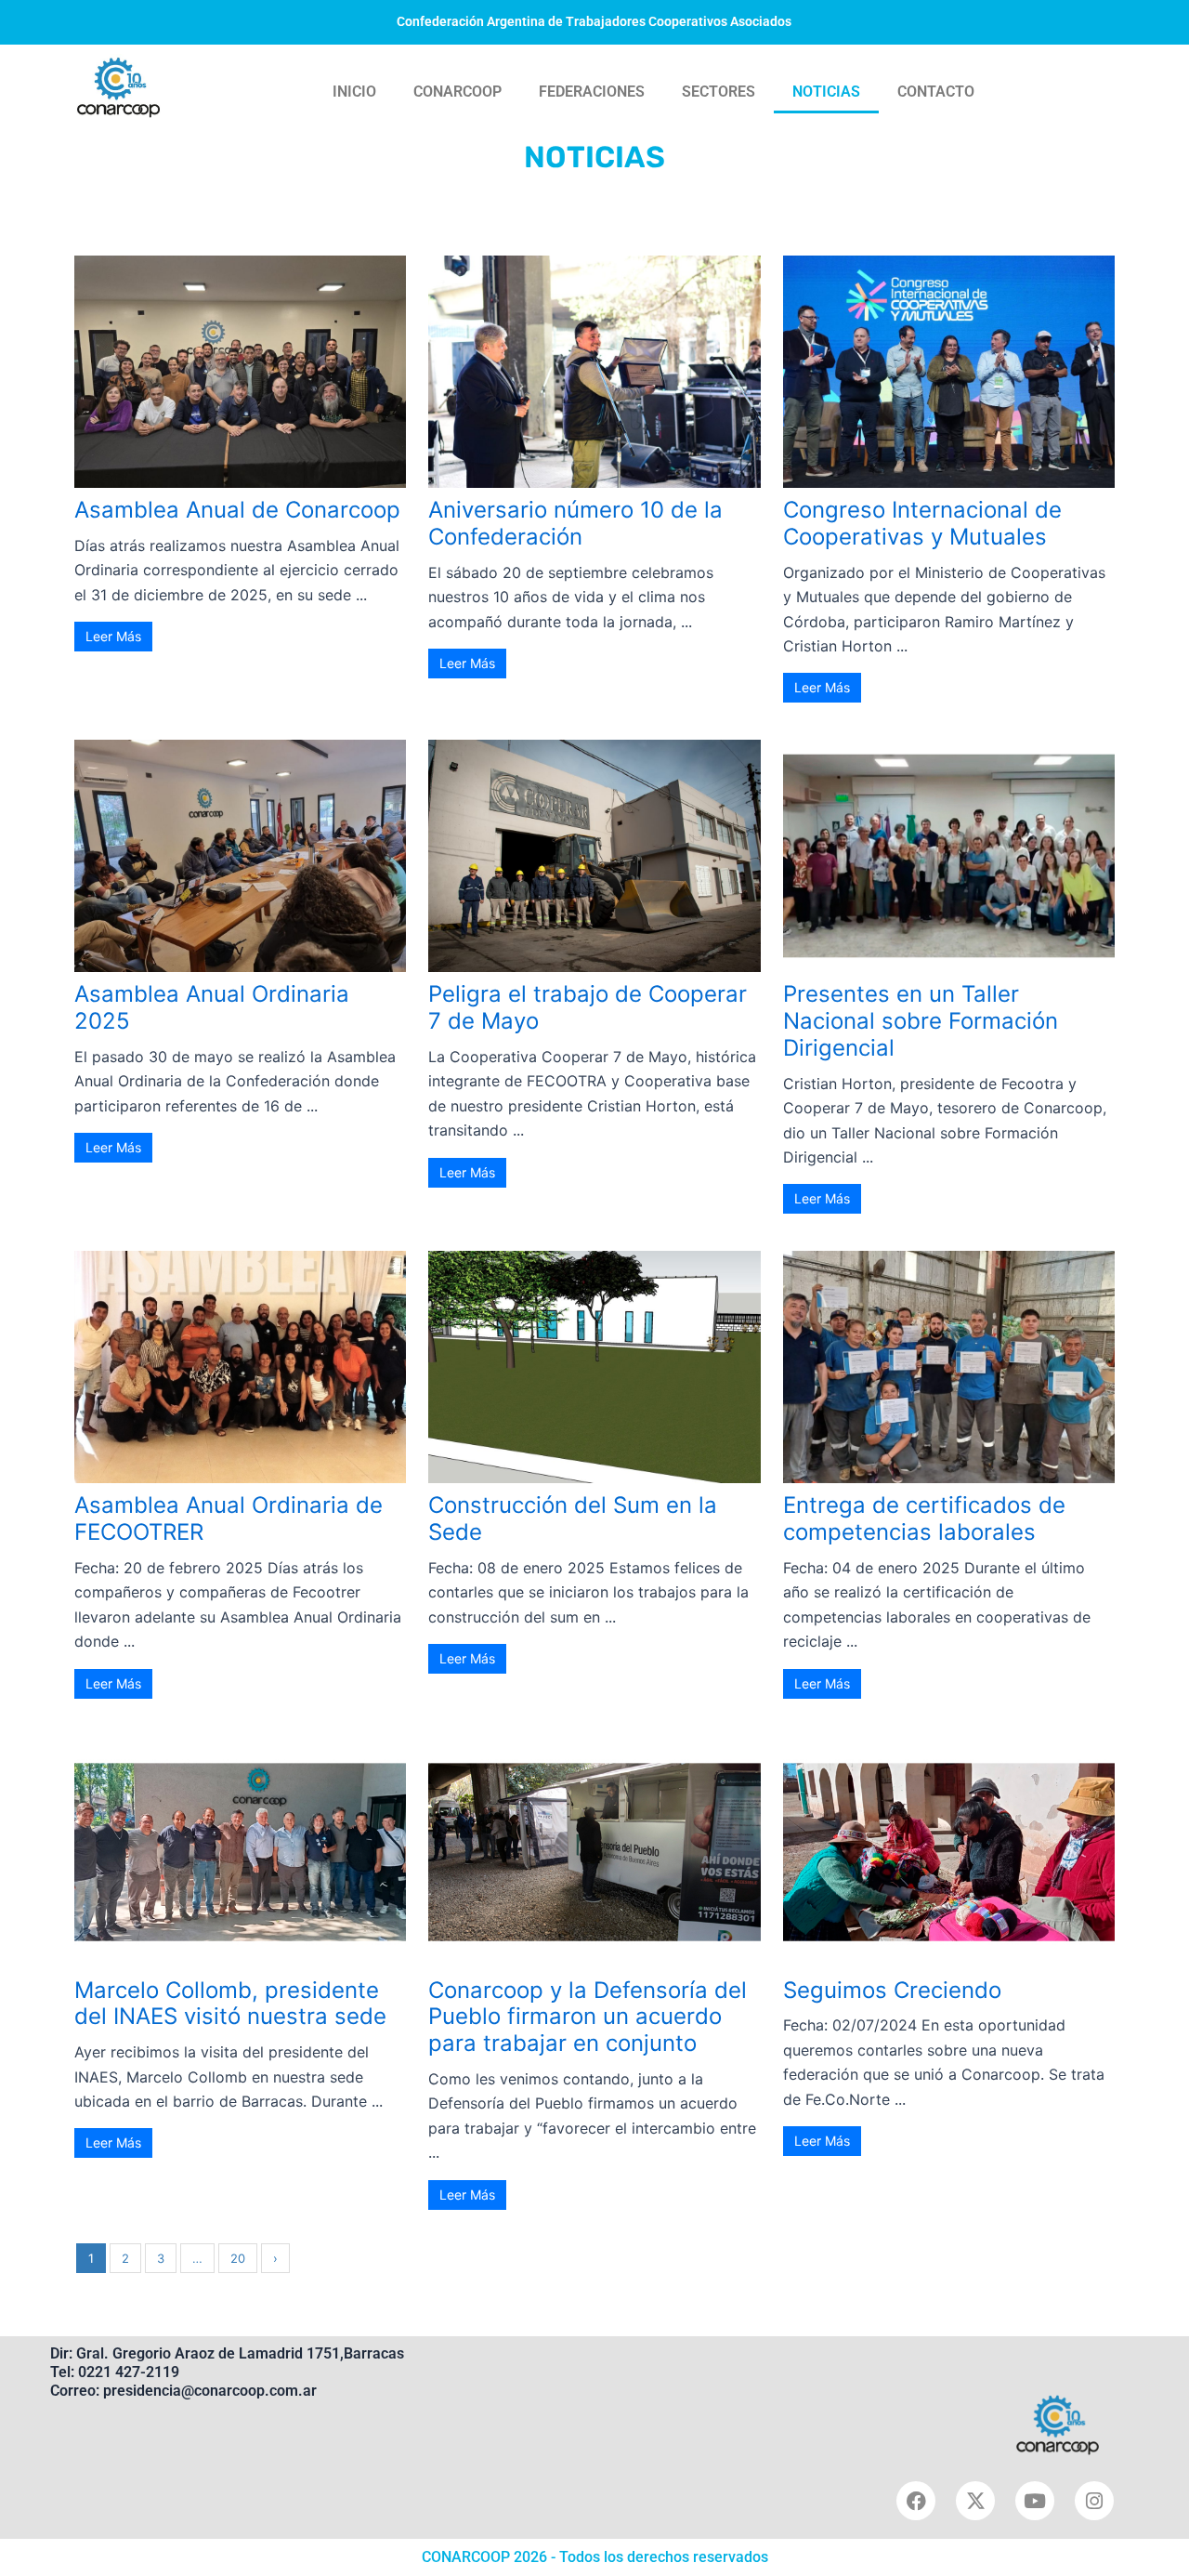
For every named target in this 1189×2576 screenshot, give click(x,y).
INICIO (354, 92)
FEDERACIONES (592, 92)
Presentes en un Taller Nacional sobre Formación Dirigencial (921, 1021)
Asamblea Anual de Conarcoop (237, 510)
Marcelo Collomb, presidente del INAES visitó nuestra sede (230, 2004)
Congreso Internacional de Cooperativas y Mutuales (922, 523)
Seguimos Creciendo (892, 1990)
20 (238, 2258)
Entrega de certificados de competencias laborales (924, 1518)
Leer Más (113, 636)
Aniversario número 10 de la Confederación (575, 523)
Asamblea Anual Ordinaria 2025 (212, 1007)
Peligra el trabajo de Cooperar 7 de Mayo (588, 1007)
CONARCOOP (457, 92)
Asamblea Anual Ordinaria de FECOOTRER (229, 1518)
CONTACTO (936, 92)
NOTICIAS (826, 92)
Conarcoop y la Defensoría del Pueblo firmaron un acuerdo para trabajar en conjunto (588, 2017)
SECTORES (719, 92)
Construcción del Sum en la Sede (573, 1518)
